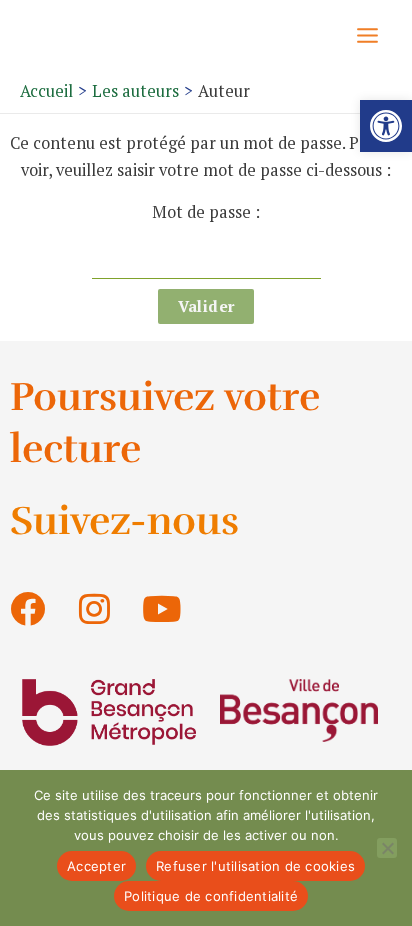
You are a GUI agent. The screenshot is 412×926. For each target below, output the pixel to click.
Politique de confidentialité (211, 896)
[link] (386, 126)
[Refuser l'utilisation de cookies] (387, 848)
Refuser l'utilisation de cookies (255, 866)
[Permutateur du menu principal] (367, 35)
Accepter (96, 866)
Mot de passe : (206, 212)
